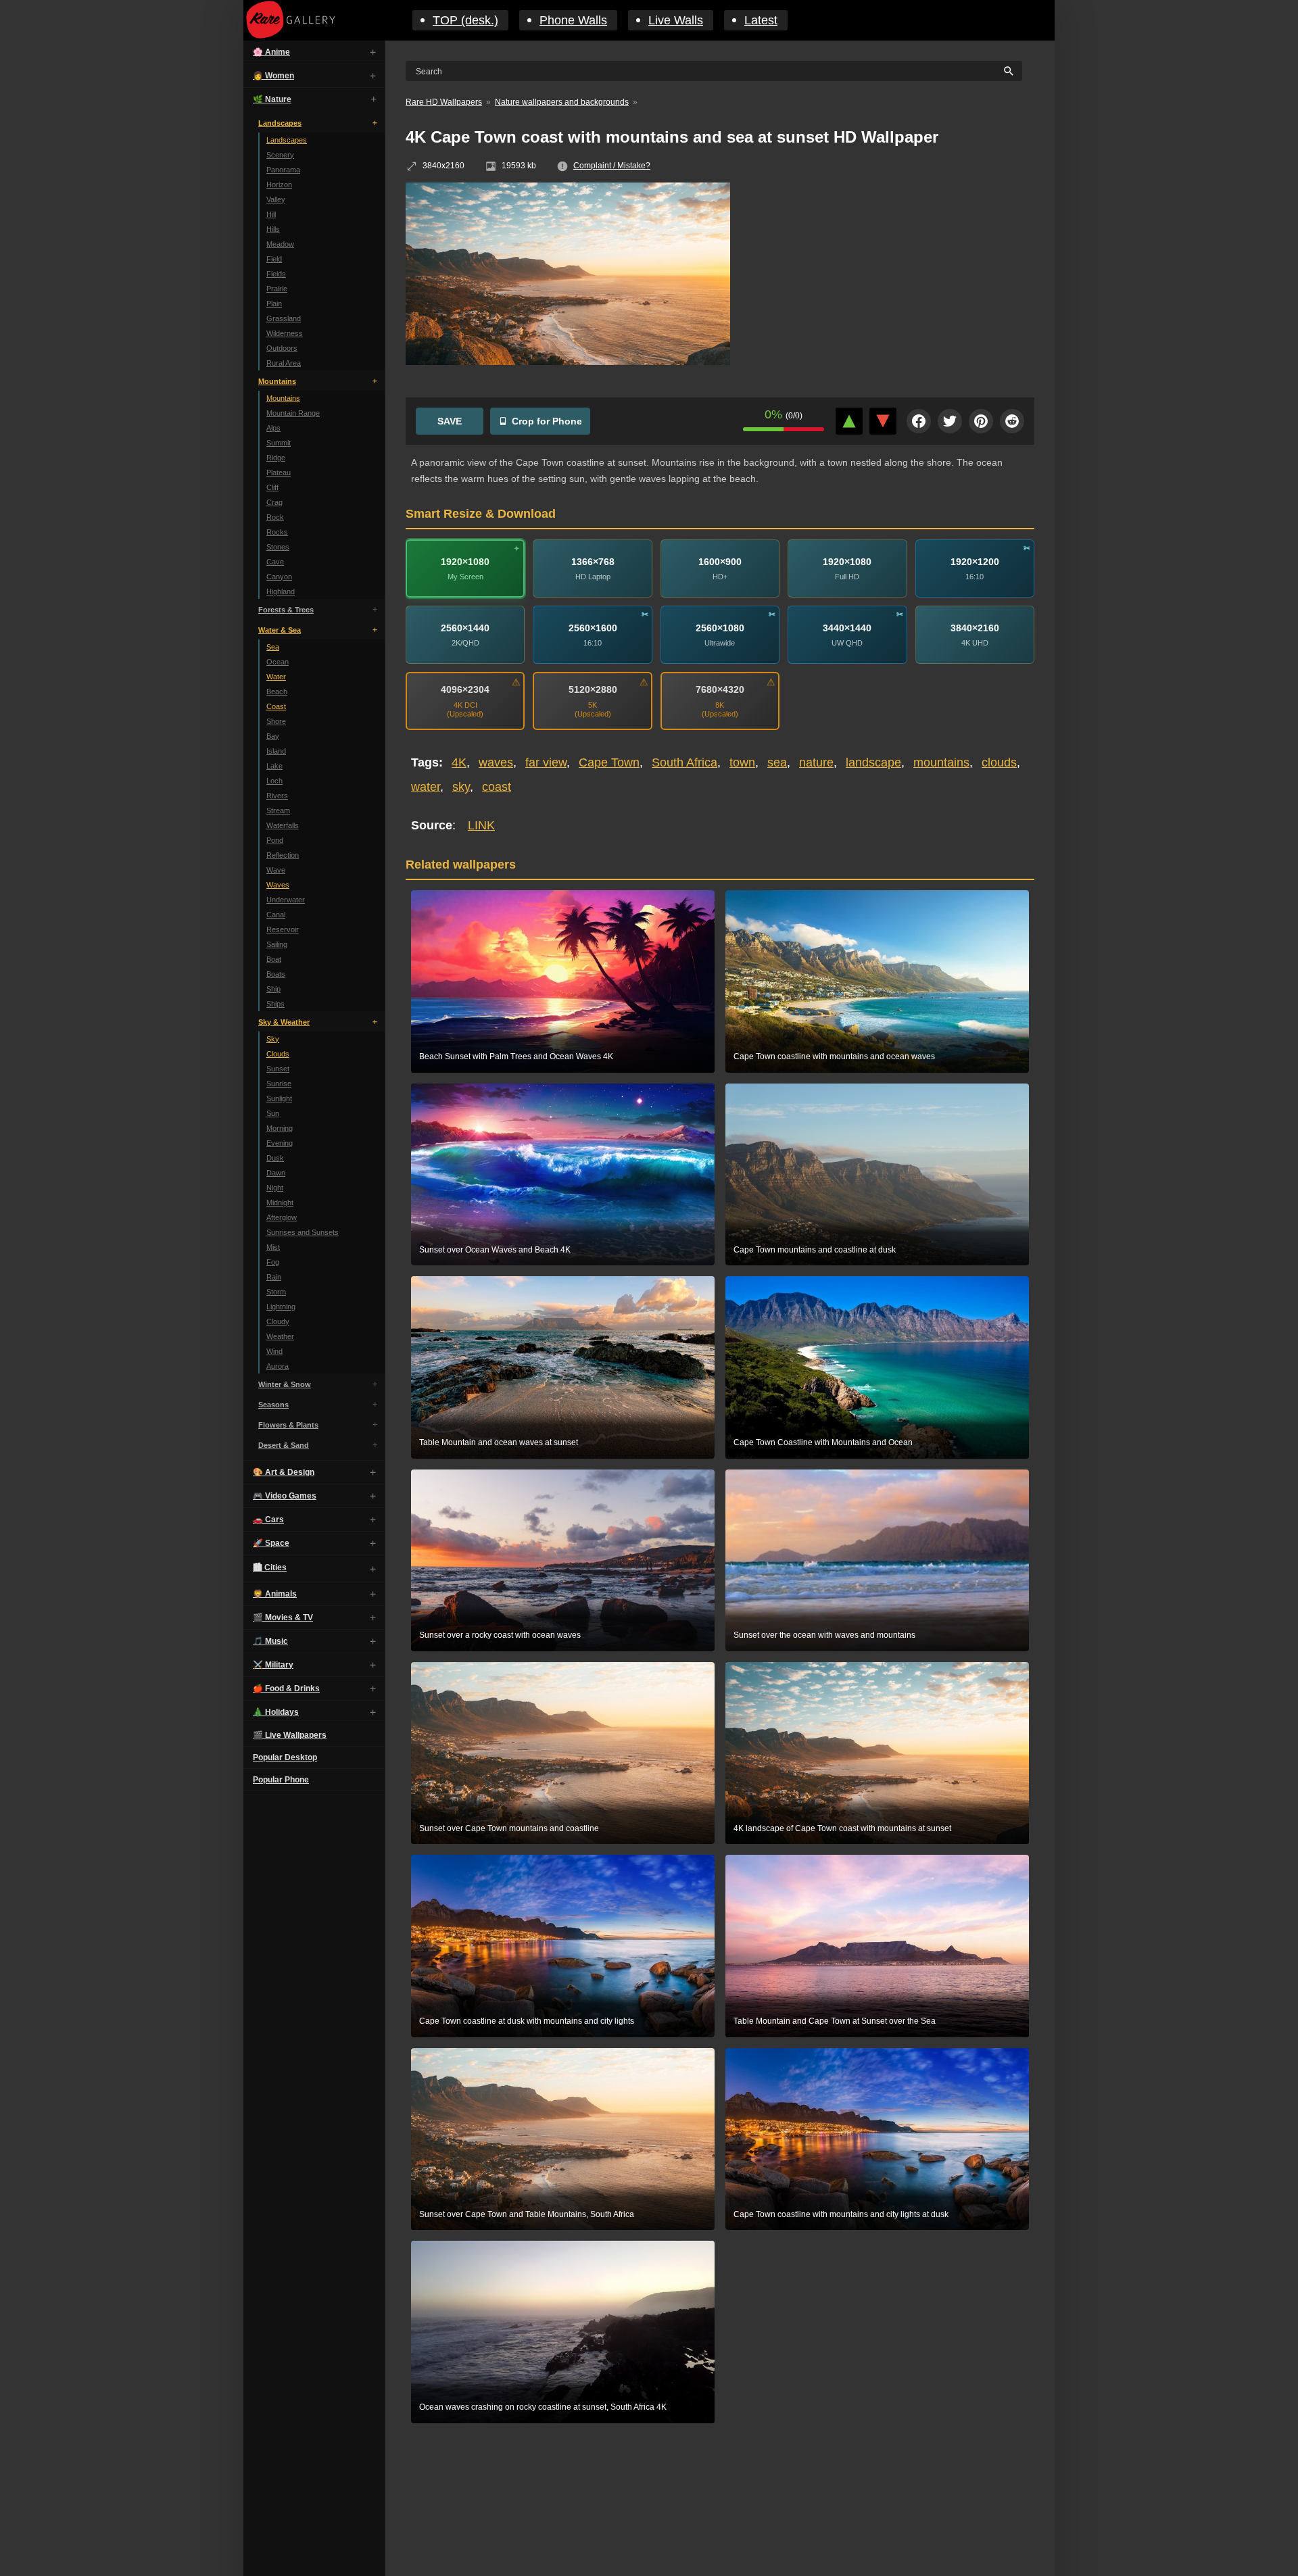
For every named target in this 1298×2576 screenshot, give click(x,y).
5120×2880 (593, 689)
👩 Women (273, 76)
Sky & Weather (284, 1022)
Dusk (275, 1158)
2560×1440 (465, 628)
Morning (280, 1128)
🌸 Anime (271, 52)
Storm (276, 1292)
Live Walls (676, 20)
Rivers (277, 796)
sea (777, 762)
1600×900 (720, 562)
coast (497, 787)
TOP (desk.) (465, 20)
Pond (275, 840)
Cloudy (278, 1321)
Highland (281, 591)
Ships (275, 1004)
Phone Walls (573, 20)
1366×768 (593, 562)
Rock (275, 517)
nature (816, 762)
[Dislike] (883, 421)
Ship (273, 989)
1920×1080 (465, 562)
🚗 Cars (268, 1520)
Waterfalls (283, 825)
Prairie (277, 289)
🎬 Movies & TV (283, 1618)
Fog (273, 1262)
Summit (279, 443)
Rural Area (284, 363)
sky (461, 787)
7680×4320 (720, 689)
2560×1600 (593, 628)
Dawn (276, 1173)
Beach (277, 691)
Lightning (281, 1307)
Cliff (272, 487)
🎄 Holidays (276, 1712)
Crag (274, 502)
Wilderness (285, 333)
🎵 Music (270, 1641)
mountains (941, 762)
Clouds (278, 1054)
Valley (276, 199)
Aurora (278, 1366)
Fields (276, 274)
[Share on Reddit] (1012, 421)
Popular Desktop (285, 1757)
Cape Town (609, 762)
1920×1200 (975, 562)
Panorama (283, 170)
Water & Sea (280, 630)
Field (274, 259)
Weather (280, 1336)
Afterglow (282, 1217)
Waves (278, 885)
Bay (273, 736)
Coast (276, 706)
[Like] (849, 421)
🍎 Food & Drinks (286, 1688)
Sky (273, 1039)
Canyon (279, 577)
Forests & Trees (286, 610)
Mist (273, 1247)
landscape (873, 762)
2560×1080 (720, 628)
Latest (761, 20)
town (742, 762)
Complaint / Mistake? (612, 166)
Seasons (273, 1405)
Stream (278, 810)
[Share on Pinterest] (981, 421)
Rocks (277, 532)
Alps (273, 428)
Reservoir (283, 929)
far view (546, 762)
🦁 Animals (275, 1594)
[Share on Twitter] (950, 421)
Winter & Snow (285, 1384)
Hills (273, 229)
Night (275, 1188)
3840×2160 (975, 628)
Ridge (276, 458)
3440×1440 (847, 628)
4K (459, 762)
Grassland (284, 318)
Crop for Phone (547, 421)
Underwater (286, 900)
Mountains (277, 381)
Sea (273, 647)
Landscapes (280, 123)
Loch (274, 781)
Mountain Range (293, 413)
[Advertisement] (892, 281)
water (426, 787)
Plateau (279, 472)
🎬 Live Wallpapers (290, 1735)
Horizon (279, 185)
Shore (276, 721)
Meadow (280, 244)
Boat (274, 959)
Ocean (278, 662)
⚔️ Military (273, 1665)
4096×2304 (465, 689)
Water (276, 677)
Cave (275, 562)
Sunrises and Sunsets (303, 1232)
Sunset (278, 1069)
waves (496, 762)
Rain (274, 1277)
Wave (276, 870)
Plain (274, 303)
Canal (276, 915)
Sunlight (279, 1098)
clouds (999, 762)
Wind (274, 1351)
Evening (280, 1143)
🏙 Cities (270, 1568)
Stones (278, 547)
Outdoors (282, 348)
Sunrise (279, 1084)
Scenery (280, 155)
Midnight (280, 1202)
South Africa (684, 762)
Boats (276, 974)
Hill (271, 214)
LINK (481, 825)
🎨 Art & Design (284, 1472)
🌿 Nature (272, 99)
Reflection (283, 855)
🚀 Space (271, 1543)
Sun (273, 1113)
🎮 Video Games (285, 1496)
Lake (274, 766)
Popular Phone (281, 1780)
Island (276, 751)
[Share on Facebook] (919, 421)
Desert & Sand (284, 1445)
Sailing (277, 944)
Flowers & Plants (288, 1425)
